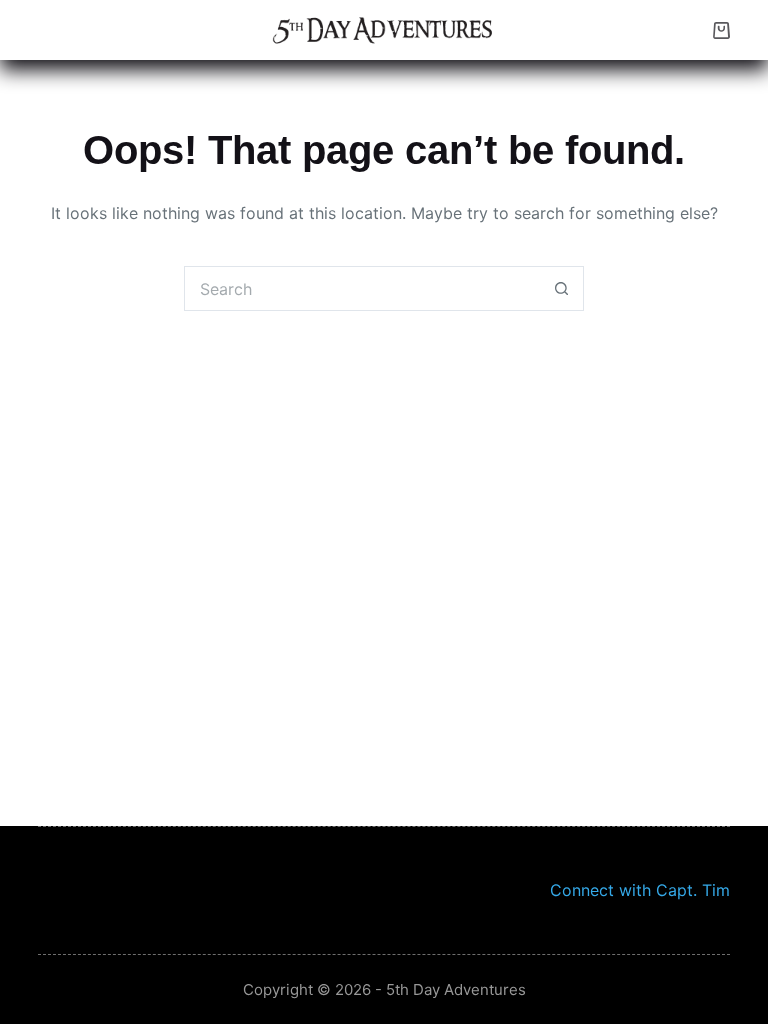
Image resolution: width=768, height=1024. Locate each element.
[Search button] (561, 288)
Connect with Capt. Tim (640, 890)
